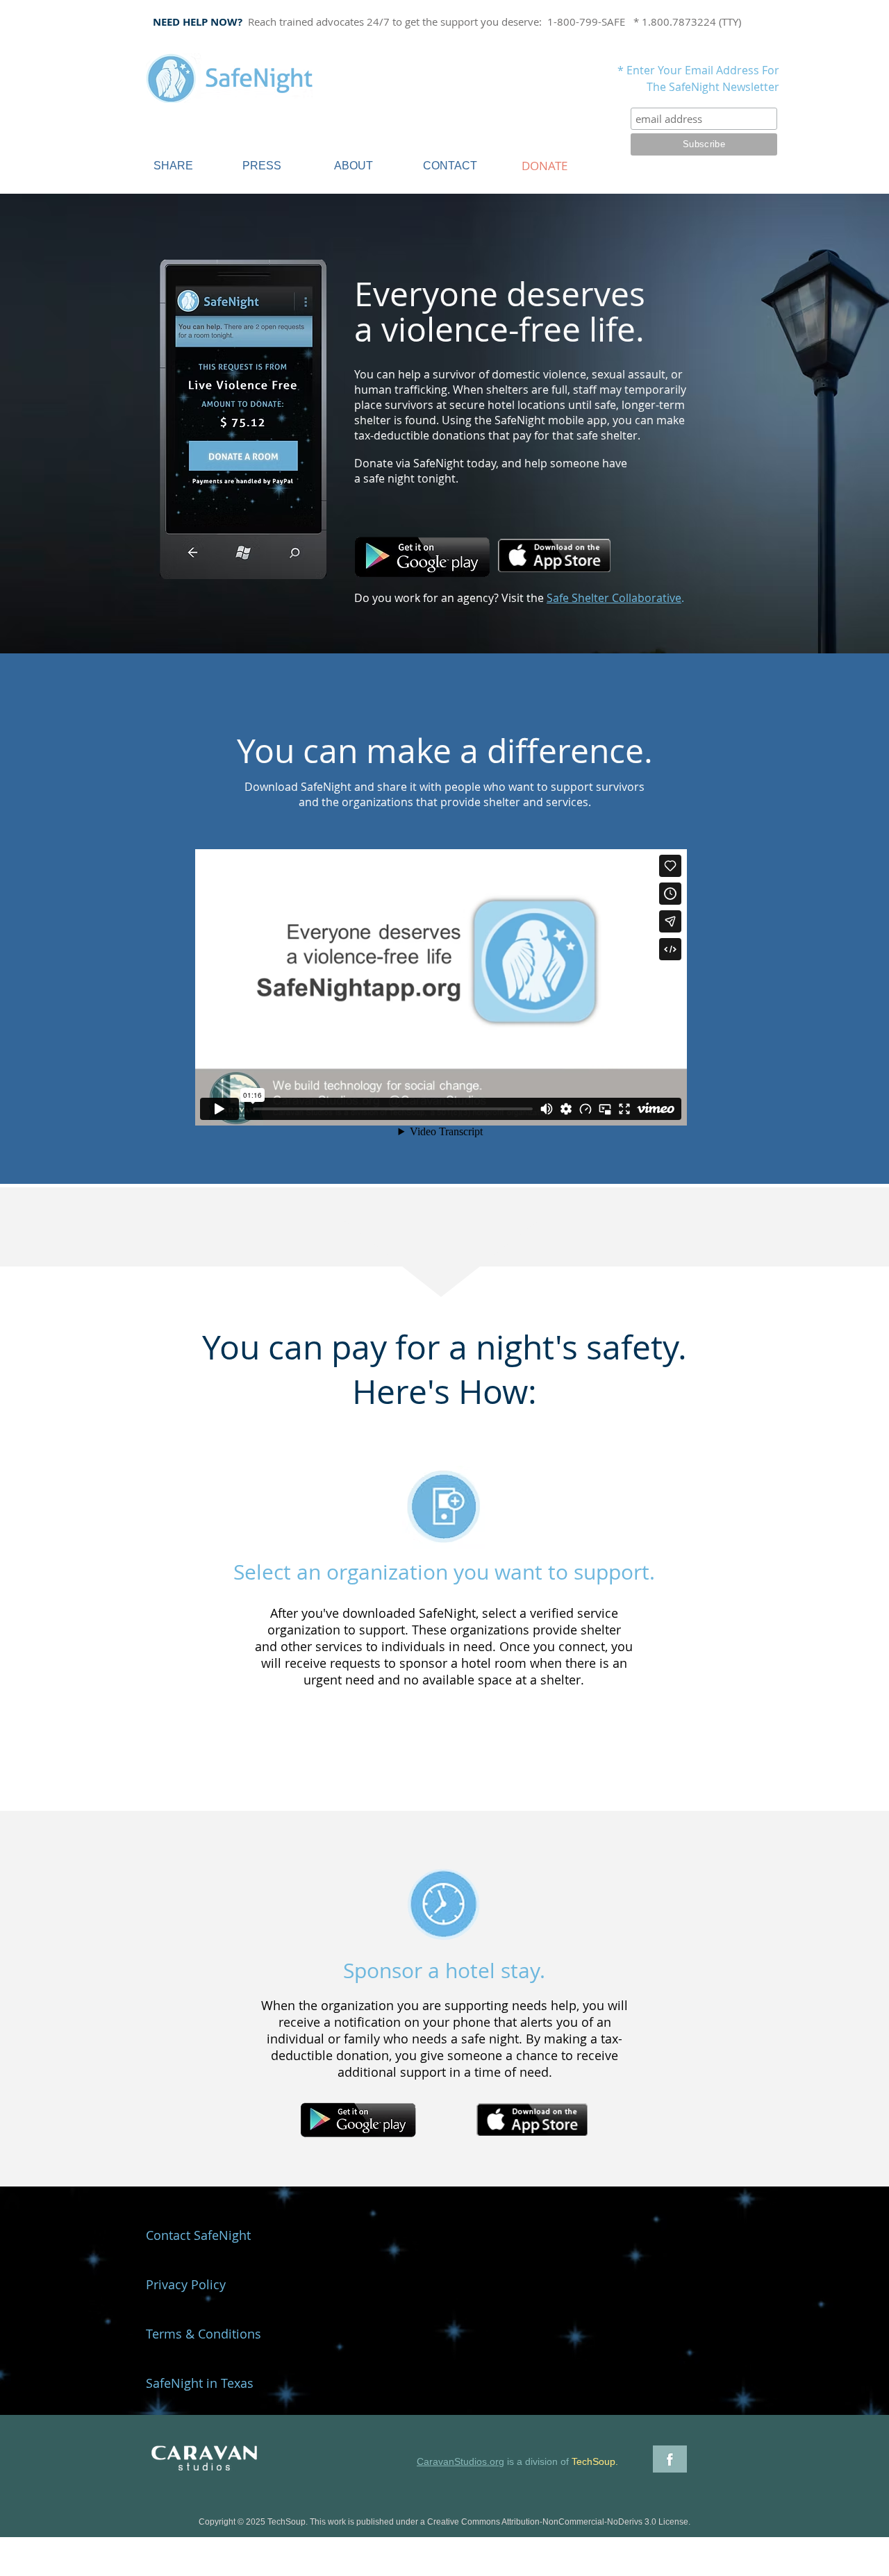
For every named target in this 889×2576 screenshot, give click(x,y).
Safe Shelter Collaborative (614, 598)
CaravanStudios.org (460, 2461)
